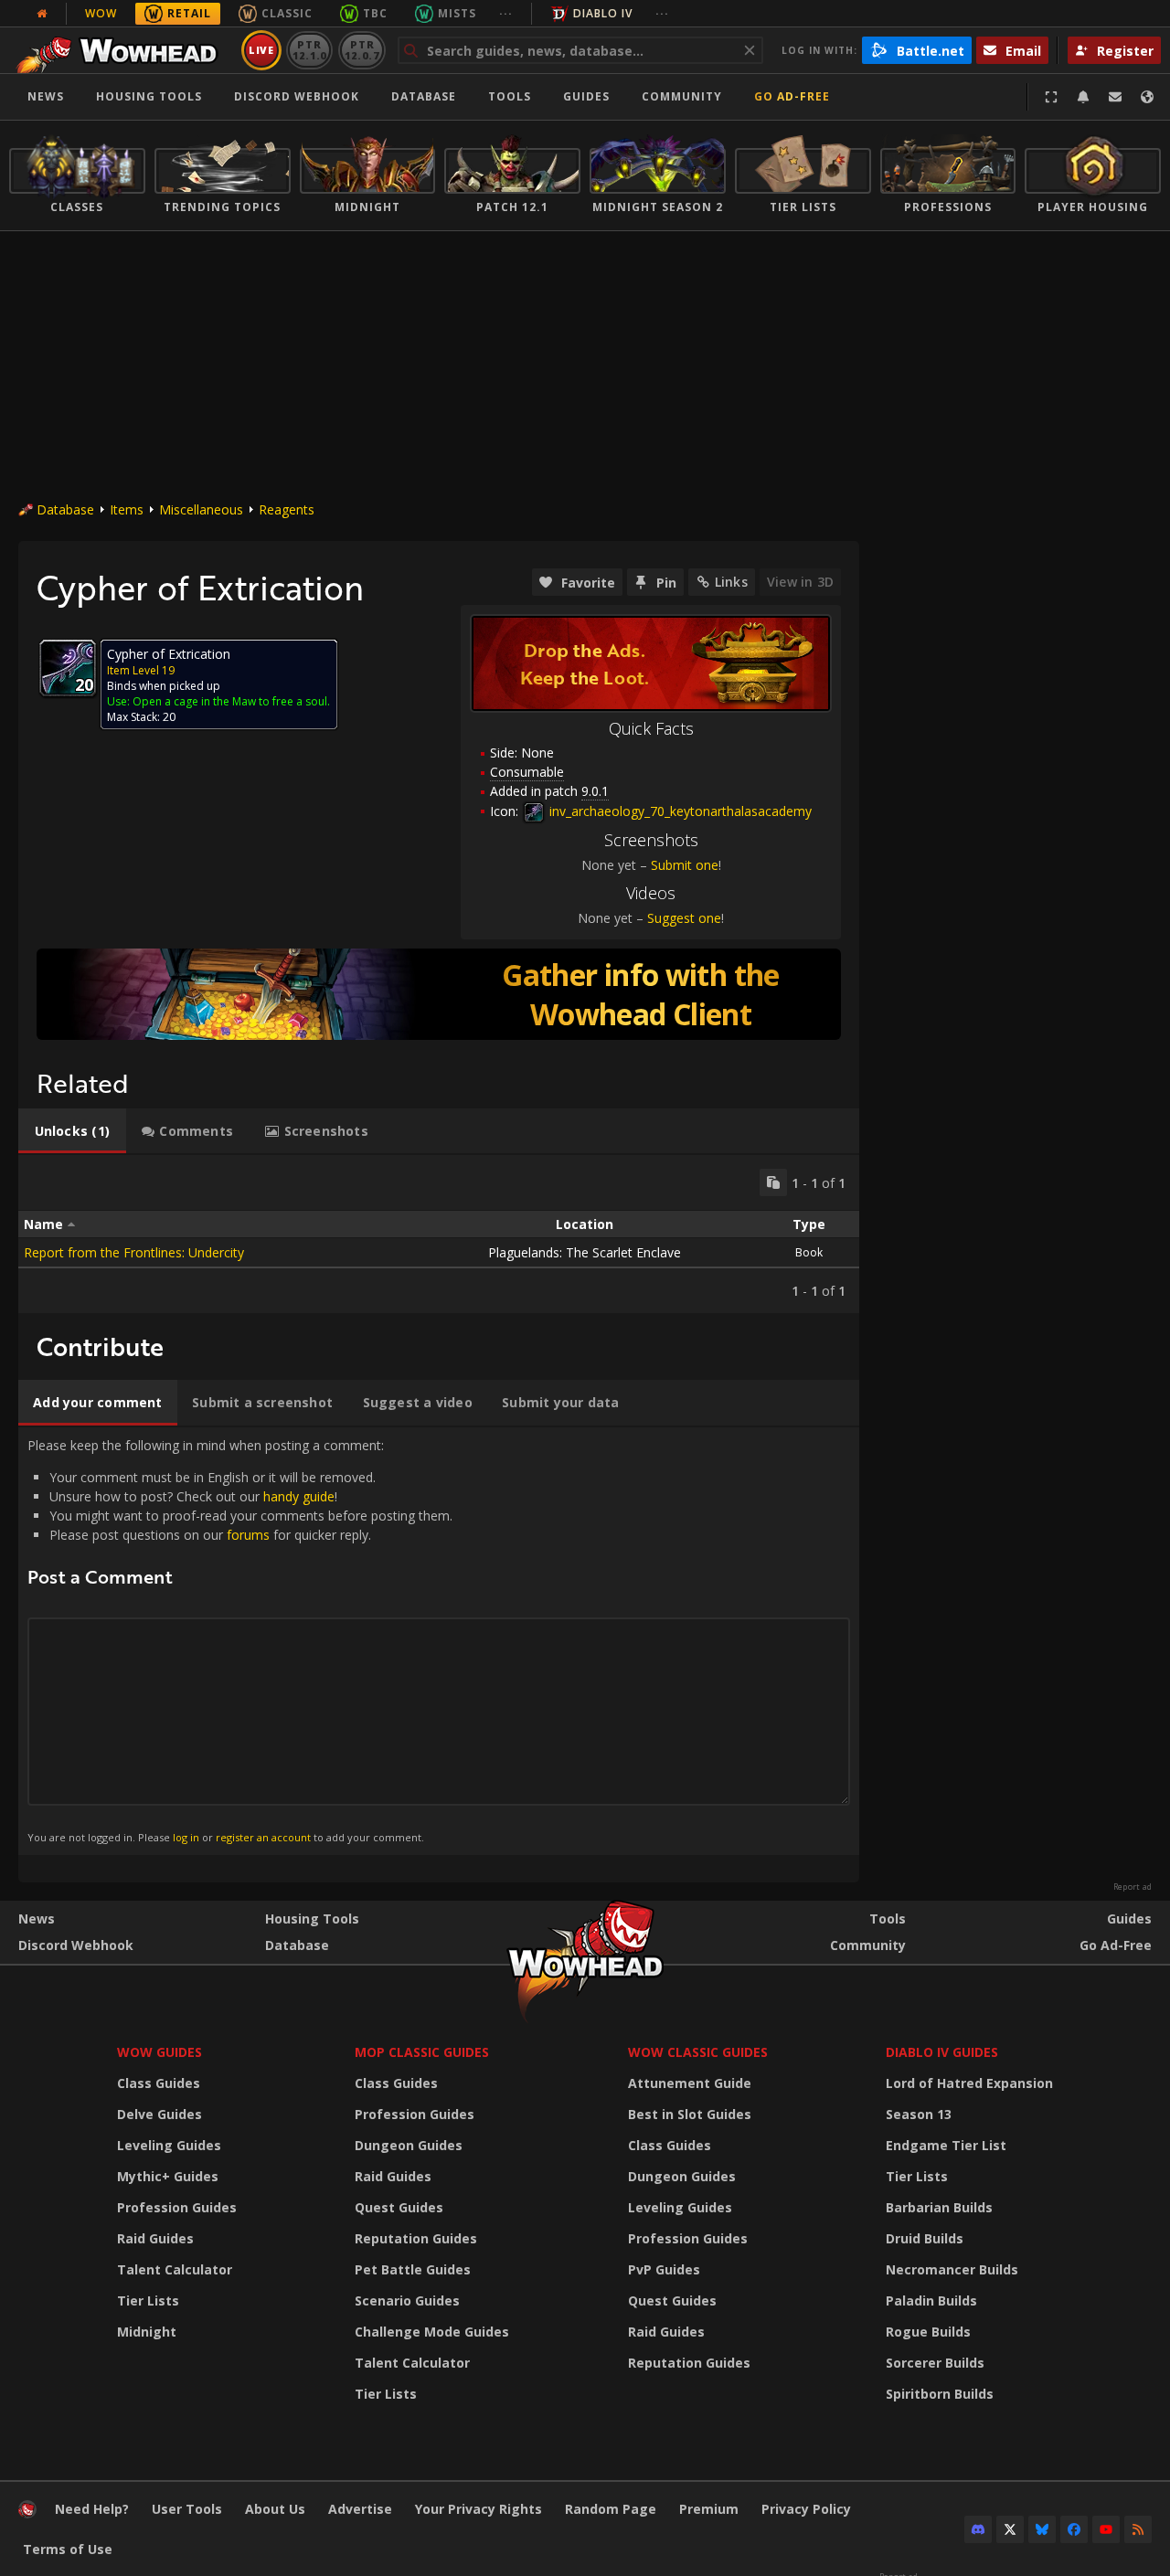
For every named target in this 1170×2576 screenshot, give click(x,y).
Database (424, 96)
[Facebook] (1074, 2529)
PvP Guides (664, 2269)
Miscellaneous (201, 509)
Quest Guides (399, 2207)
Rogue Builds (928, 2332)
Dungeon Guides (409, 2145)
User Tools (187, 2509)
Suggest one (684, 918)
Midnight (147, 2332)
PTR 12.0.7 (362, 50)
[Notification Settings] (1083, 97)
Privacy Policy (806, 2509)
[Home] (122, 50)
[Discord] (978, 2529)
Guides (586, 96)
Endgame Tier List (946, 2145)
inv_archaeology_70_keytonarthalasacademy (679, 811)
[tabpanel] (439, 1234)
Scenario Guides (407, 2300)
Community (682, 96)
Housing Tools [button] (149, 96)
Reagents (287, 509)
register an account (263, 1837)
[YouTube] (1106, 2529)
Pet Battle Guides (413, 2269)
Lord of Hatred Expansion (969, 2083)
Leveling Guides (169, 2145)
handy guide (299, 1496)
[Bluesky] (1042, 2529)
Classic (287, 13)
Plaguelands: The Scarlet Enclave (585, 1252)
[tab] (72, 1131)
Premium (709, 2509)
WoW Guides (160, 2052)
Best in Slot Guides (690, 2114)
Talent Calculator (175, 2269)
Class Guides (159, 2083)
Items (127, 509)
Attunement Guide (690, 2083)
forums (248, 1535)
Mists (457, 13)
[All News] (42, 14)
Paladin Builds (931, 2300)
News (46, 96)
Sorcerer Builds (935, 2363)
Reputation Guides (416, 2238)
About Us (275, 2509)
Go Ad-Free (792, 96)
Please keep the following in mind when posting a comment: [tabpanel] (240, 1640)
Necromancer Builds (952, 2269)
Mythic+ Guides (168, 2176)
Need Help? (92, 2509)
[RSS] (1138, 2529)
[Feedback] (1115, 97)
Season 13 (919, 2114)
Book (809, 1252)
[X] (1010, 2529)
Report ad (1133, 1887)
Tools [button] (510, 96)
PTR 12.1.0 (309, 50)
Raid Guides (155, 2238)
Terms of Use (68, 2549)
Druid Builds (925, 2238)
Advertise (360, 2509)
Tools (888, 1919)
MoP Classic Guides (422, 2052)
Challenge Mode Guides (432, 2332)
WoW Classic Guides (698, 2052)
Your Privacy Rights (479, 2509)
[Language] (1147, 97)
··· (506, 13)
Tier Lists (148, 2300)
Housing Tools (312, 1919)
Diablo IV (603, 13)
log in (186, 1837)
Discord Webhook (297, 96)
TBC (375, 13)
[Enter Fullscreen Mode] (1051, 97)
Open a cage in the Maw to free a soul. (231, 701)
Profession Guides (177, 2207)
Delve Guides (160, 2114)
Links (731, 582)
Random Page (611, 2509)
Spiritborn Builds (940, 2394)
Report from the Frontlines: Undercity (134, 1252)
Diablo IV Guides (942, 2052)
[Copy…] (773, 1182)
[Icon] (68, 668)
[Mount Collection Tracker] (439, 994)
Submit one (685, 865)
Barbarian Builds (939, 2207)
